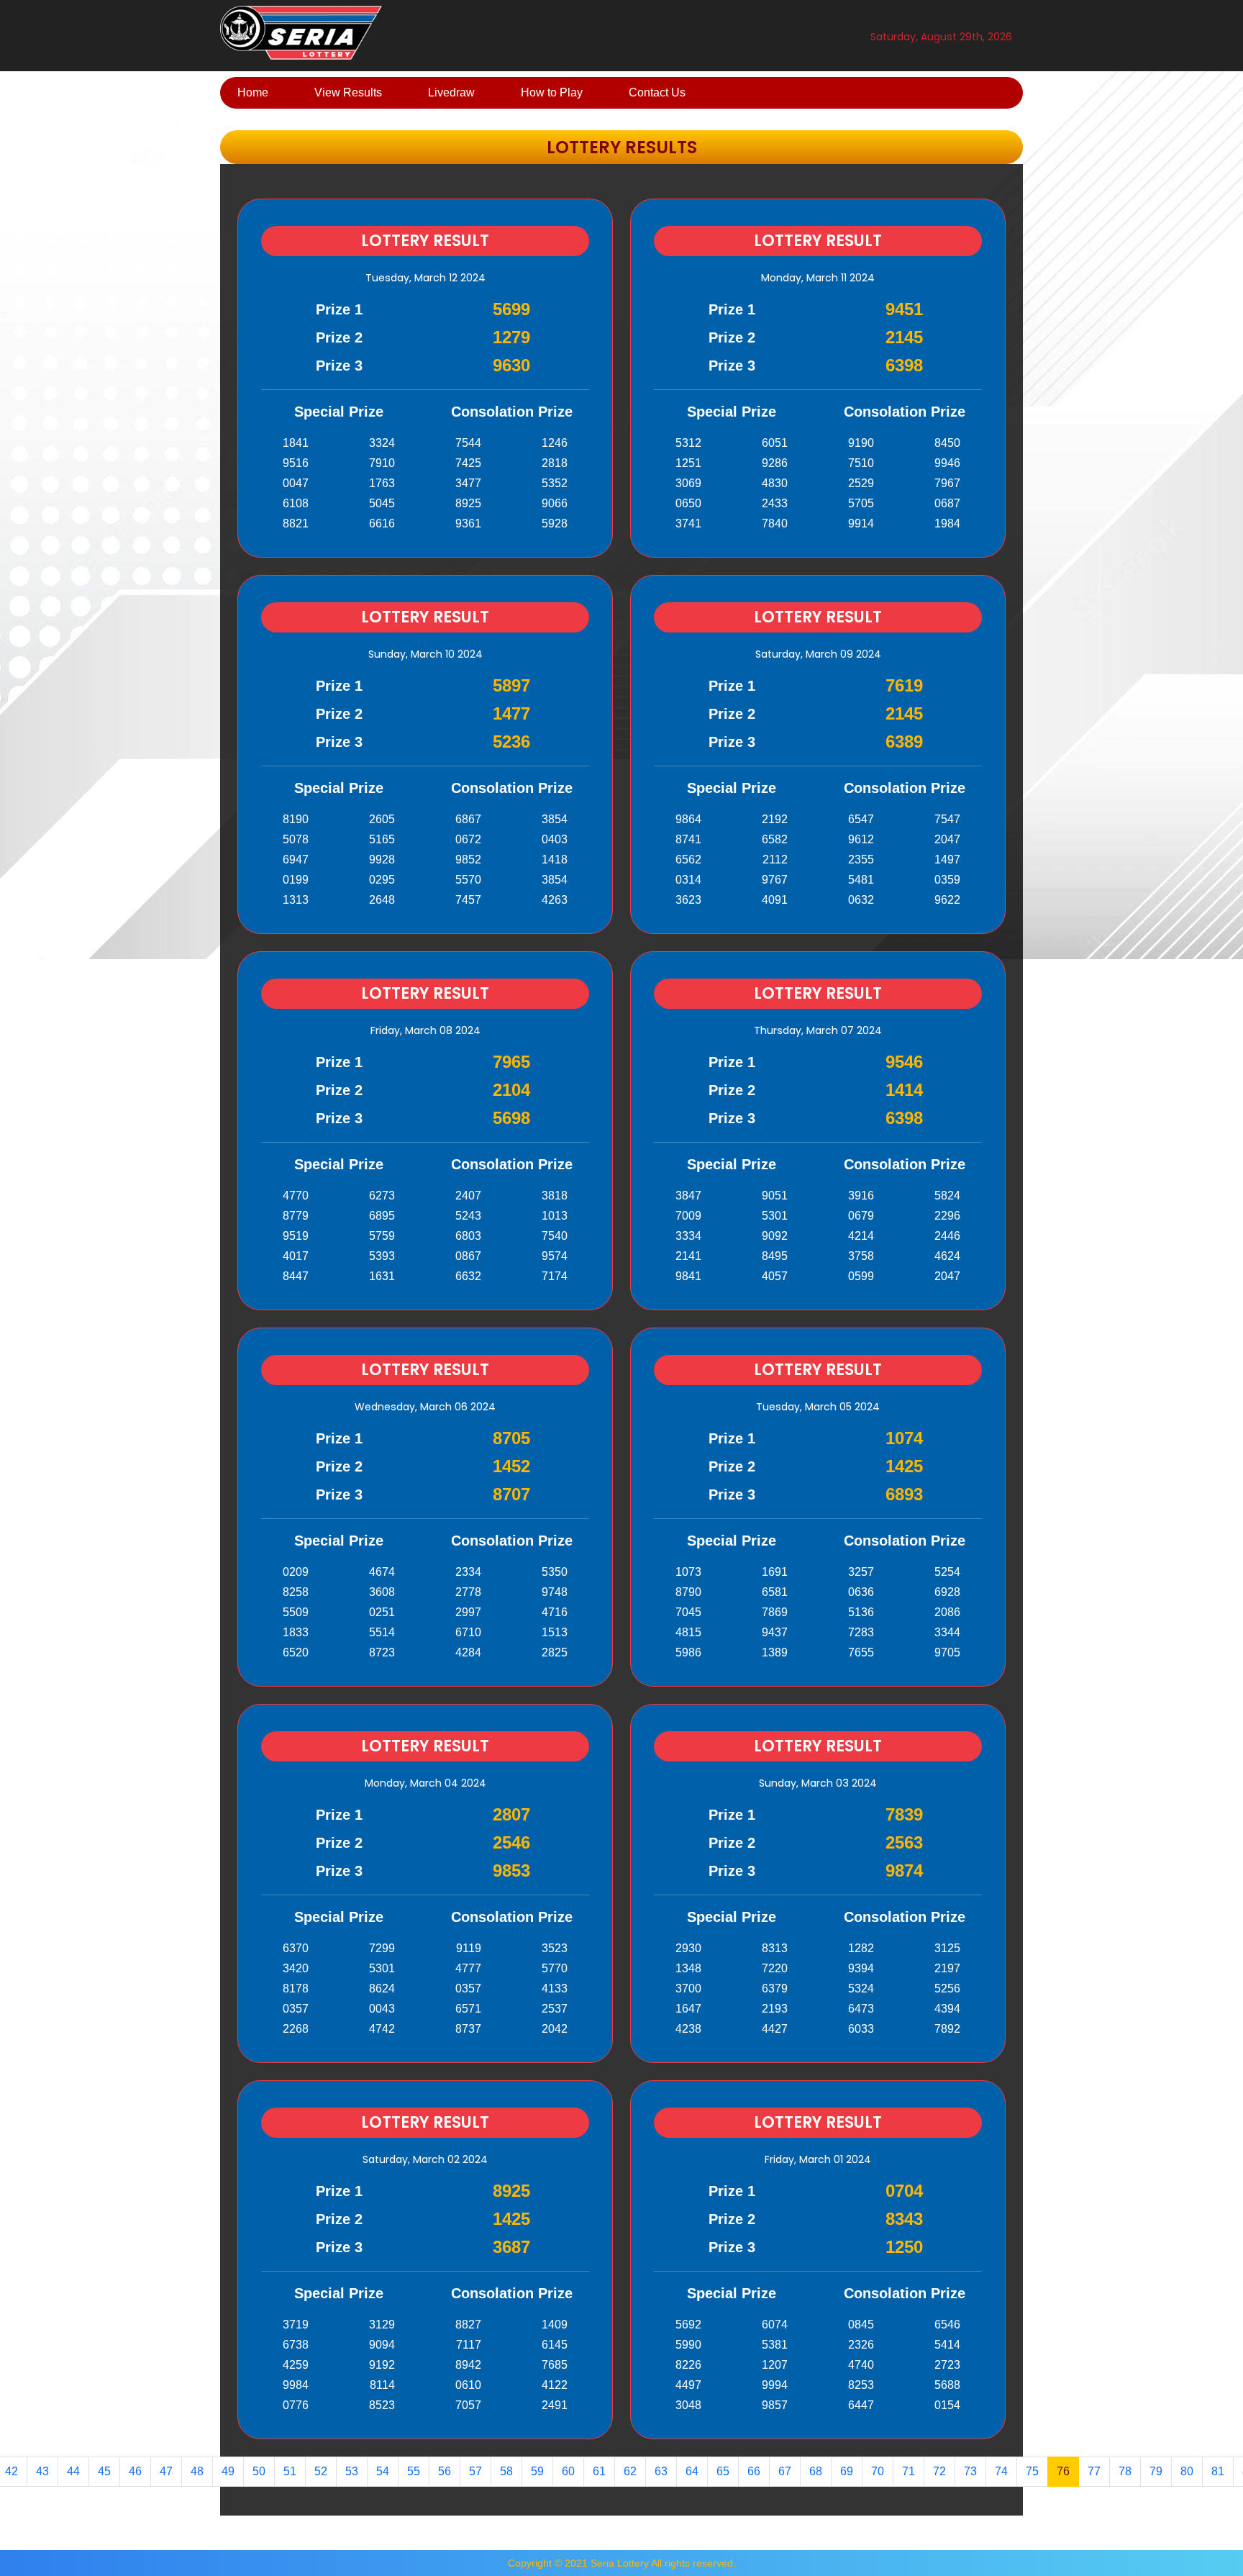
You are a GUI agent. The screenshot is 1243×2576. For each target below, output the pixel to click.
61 (599, 2471)
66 (754, 2471)
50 (259, 2471)
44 (73, 2471)
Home (253, 92)
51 (290, 2471)
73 (970, 2471)
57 (475, 2471)
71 (909, 2471)
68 (816, 2471)
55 (414, 2471)
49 (228, 2471)
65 (723, 2471)
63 (661, 2471)
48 (197, 2471)
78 (1125, 2471)
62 (630, 2471)
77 (1094, 2471)
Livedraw (451, 92)
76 (1063, 2471)
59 (537, 2471)
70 (878, 2471)
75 (1032, 2471)
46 (135, 2471)
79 (1156, 2471)
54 (383, 2471)
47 (166, 2471)
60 (568, 2471)
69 (847, 2471)
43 (42, 2471)
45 (104, 2471)
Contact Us (657, 92)
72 (939, 2471)
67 (785, 2471)
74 (1001, 2471)
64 (692, 2471)
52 (321, 2471)
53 (352, 2471)
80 (1187, 2471)
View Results (348, 92)
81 (1218, 2471)
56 (445, 2471)
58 (506, 2471)
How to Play (552, 92)
